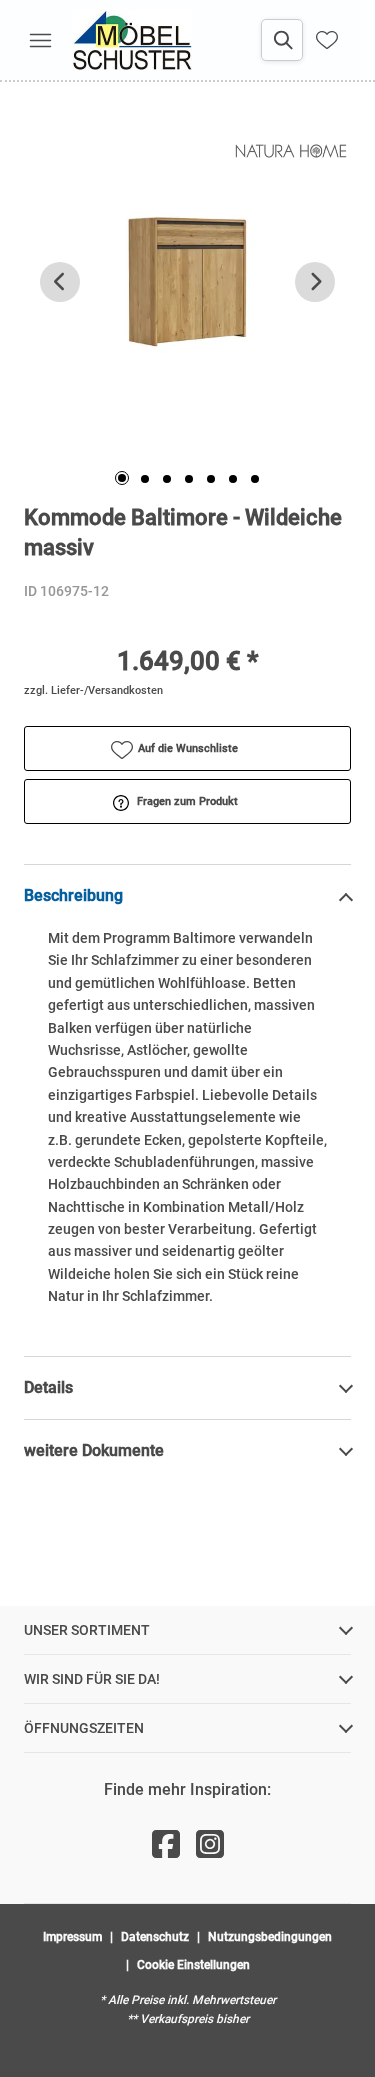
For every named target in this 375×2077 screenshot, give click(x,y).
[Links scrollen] (60, 282)
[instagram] (210, 1845)
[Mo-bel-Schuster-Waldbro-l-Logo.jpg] (132, 40)
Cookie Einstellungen (193, 1965)
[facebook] (166, 1845)
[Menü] (40, 40)
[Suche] (282, 40)
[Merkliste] (327, 40)
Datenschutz (155, 1937)
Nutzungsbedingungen (270, 1937)
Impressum (72, 1937)
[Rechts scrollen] (315, 282)
